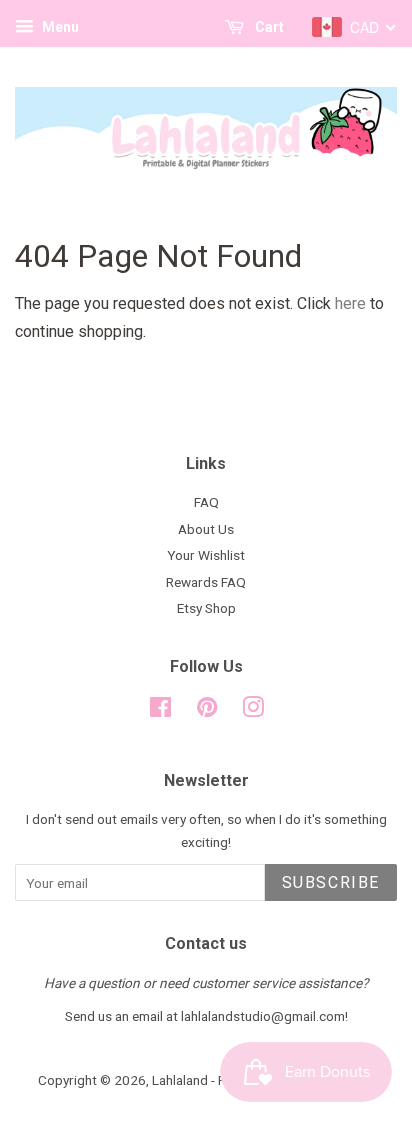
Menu (59, 27)
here (350, 303)
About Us (206, 529)
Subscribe (331, 882)
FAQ (206, 502)
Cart (268, 27)
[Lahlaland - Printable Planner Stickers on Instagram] (253, 711)
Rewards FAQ (206, 582)
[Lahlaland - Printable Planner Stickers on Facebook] (160, 711)
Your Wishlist (206, 555)
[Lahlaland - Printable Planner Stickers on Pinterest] (207, 711)
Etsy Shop (206, 608)
